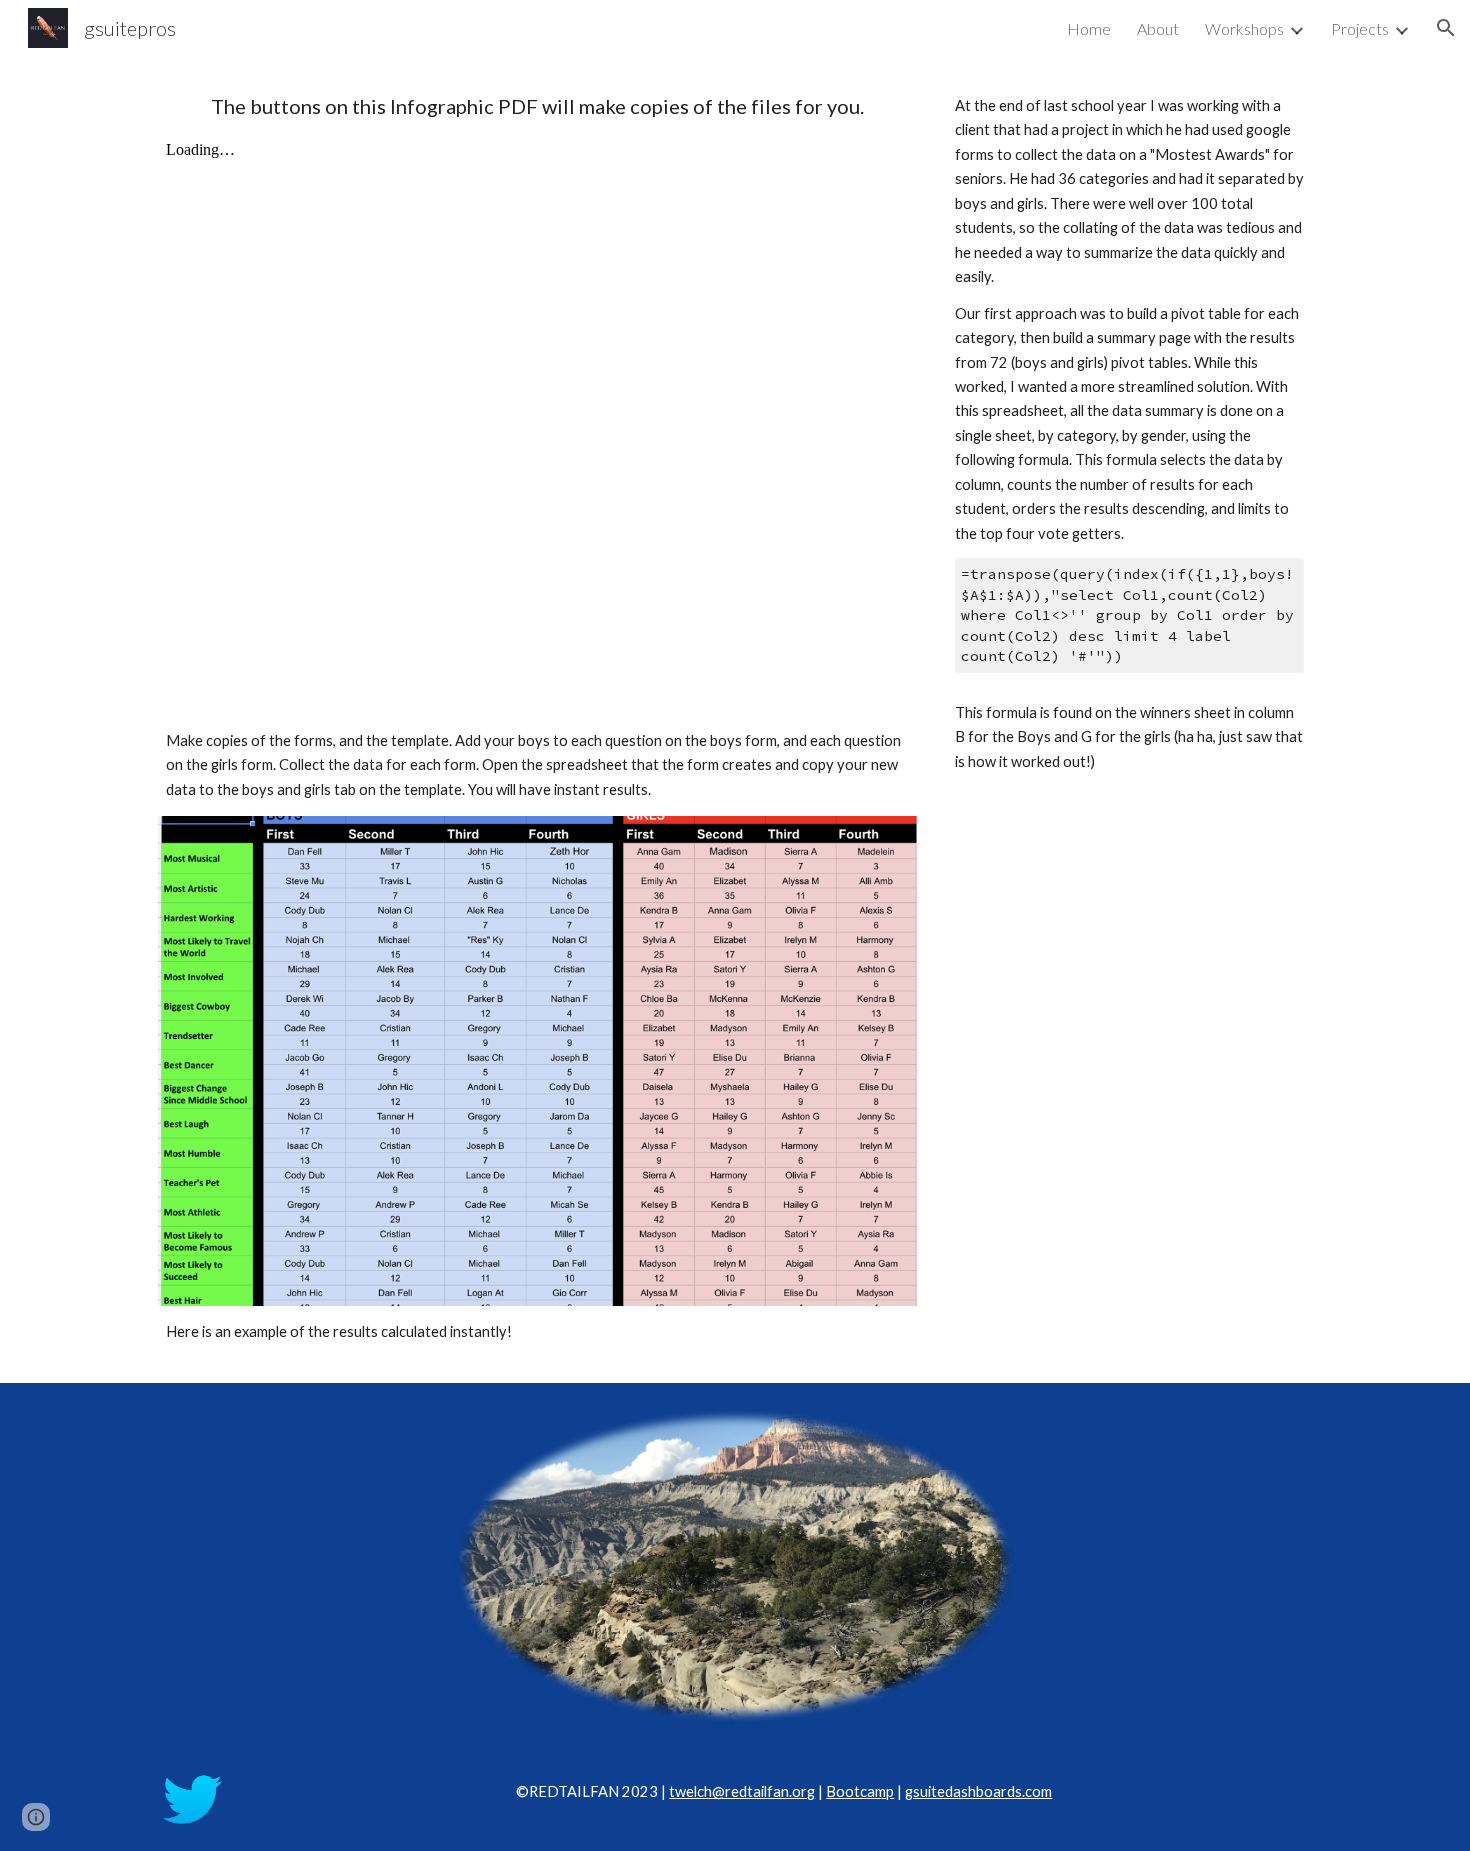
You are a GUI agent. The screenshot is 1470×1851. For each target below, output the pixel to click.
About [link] (1158, 28)
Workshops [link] (1244, 28)
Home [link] (1089, 28)
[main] (538, 106)
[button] (1446, 28)
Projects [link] (1360, 28)
